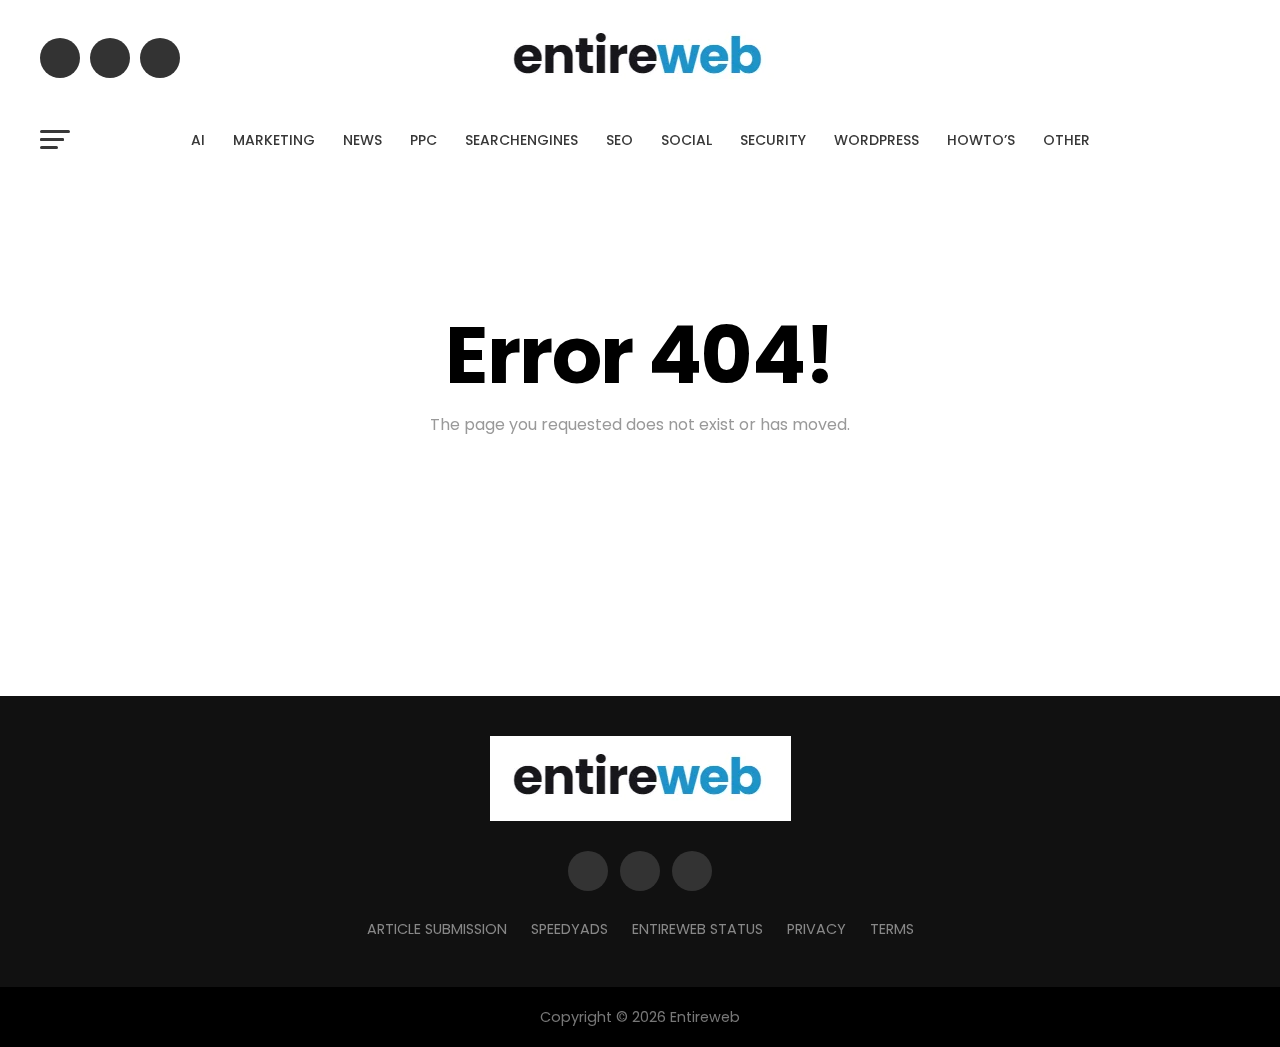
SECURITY (773, 140)
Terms (892, 929)
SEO (619, 140)
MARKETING (274, 140)
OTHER (1066, 140)
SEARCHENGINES (521, 140)
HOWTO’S (981, 140)
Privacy (816, 929)
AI (198, 140)
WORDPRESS (876, 140)
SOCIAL (686, 140)
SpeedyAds (569, 929)
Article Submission (437, 929)
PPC (423, 140)
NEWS (362, 140)
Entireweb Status (697, 929)
